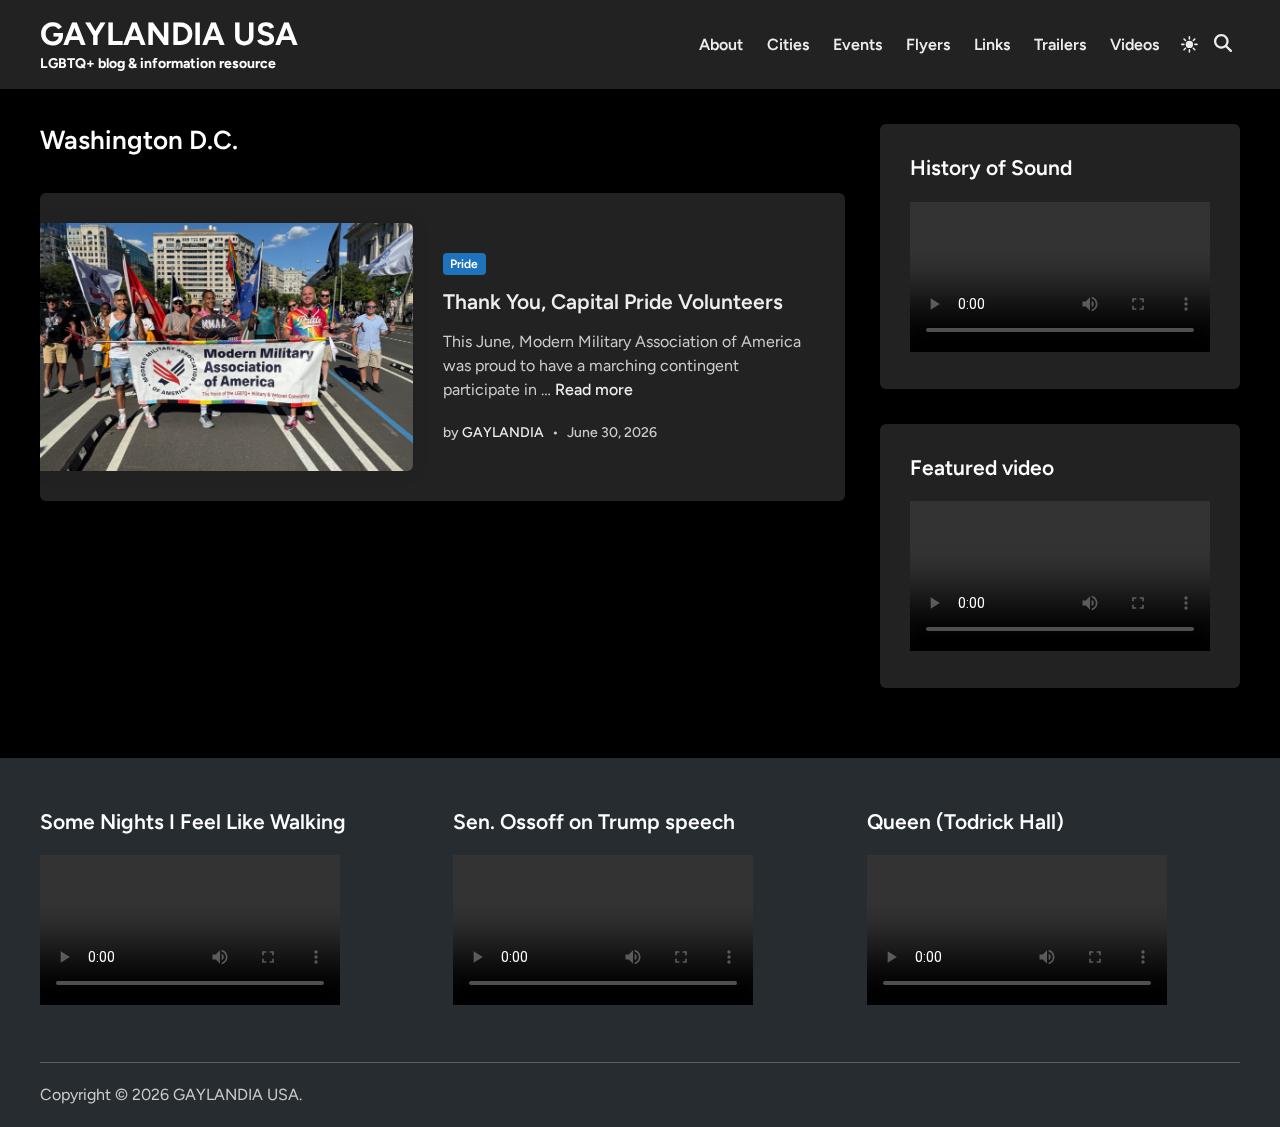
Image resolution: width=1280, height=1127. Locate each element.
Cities (788, 44)
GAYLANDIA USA (169, 34)
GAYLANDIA (503, 432)
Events (857, 44)
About (721, 44)
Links (992, 44)
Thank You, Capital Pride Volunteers (613, 301)
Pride (464, 264)
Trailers (1060, 44)
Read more (594, 389)
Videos (1134, 44)
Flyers (928, 44)
